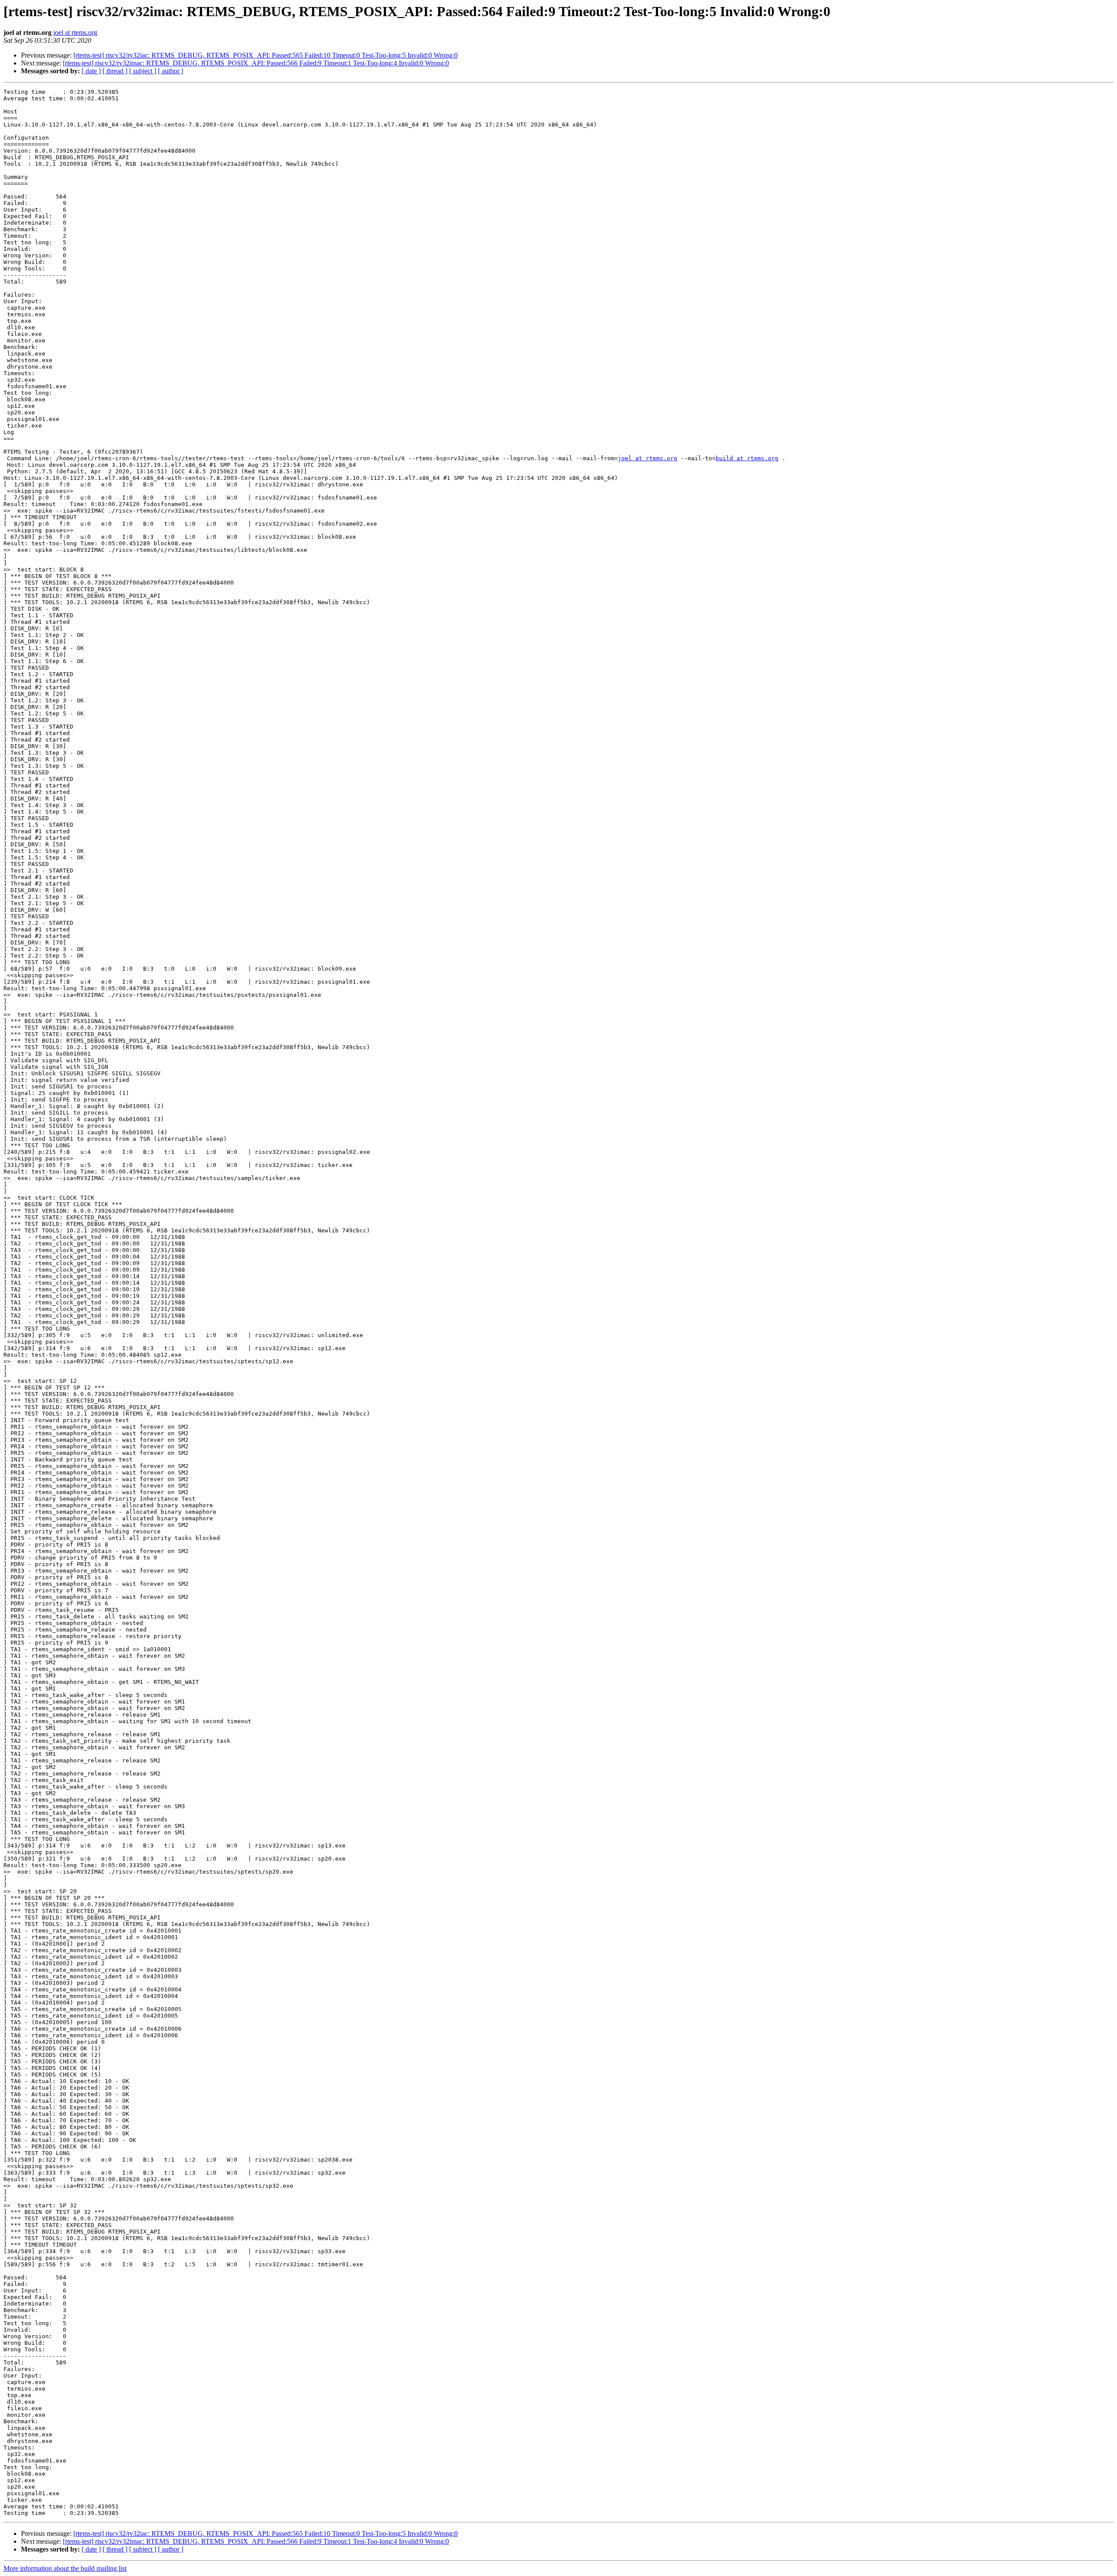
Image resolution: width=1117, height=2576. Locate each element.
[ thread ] (115, 71)
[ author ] (171, 71)
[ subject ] (143, 71)
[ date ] (91, 71)
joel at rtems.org (75, 32)
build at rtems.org (747, 458)
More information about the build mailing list (65, 2568)
